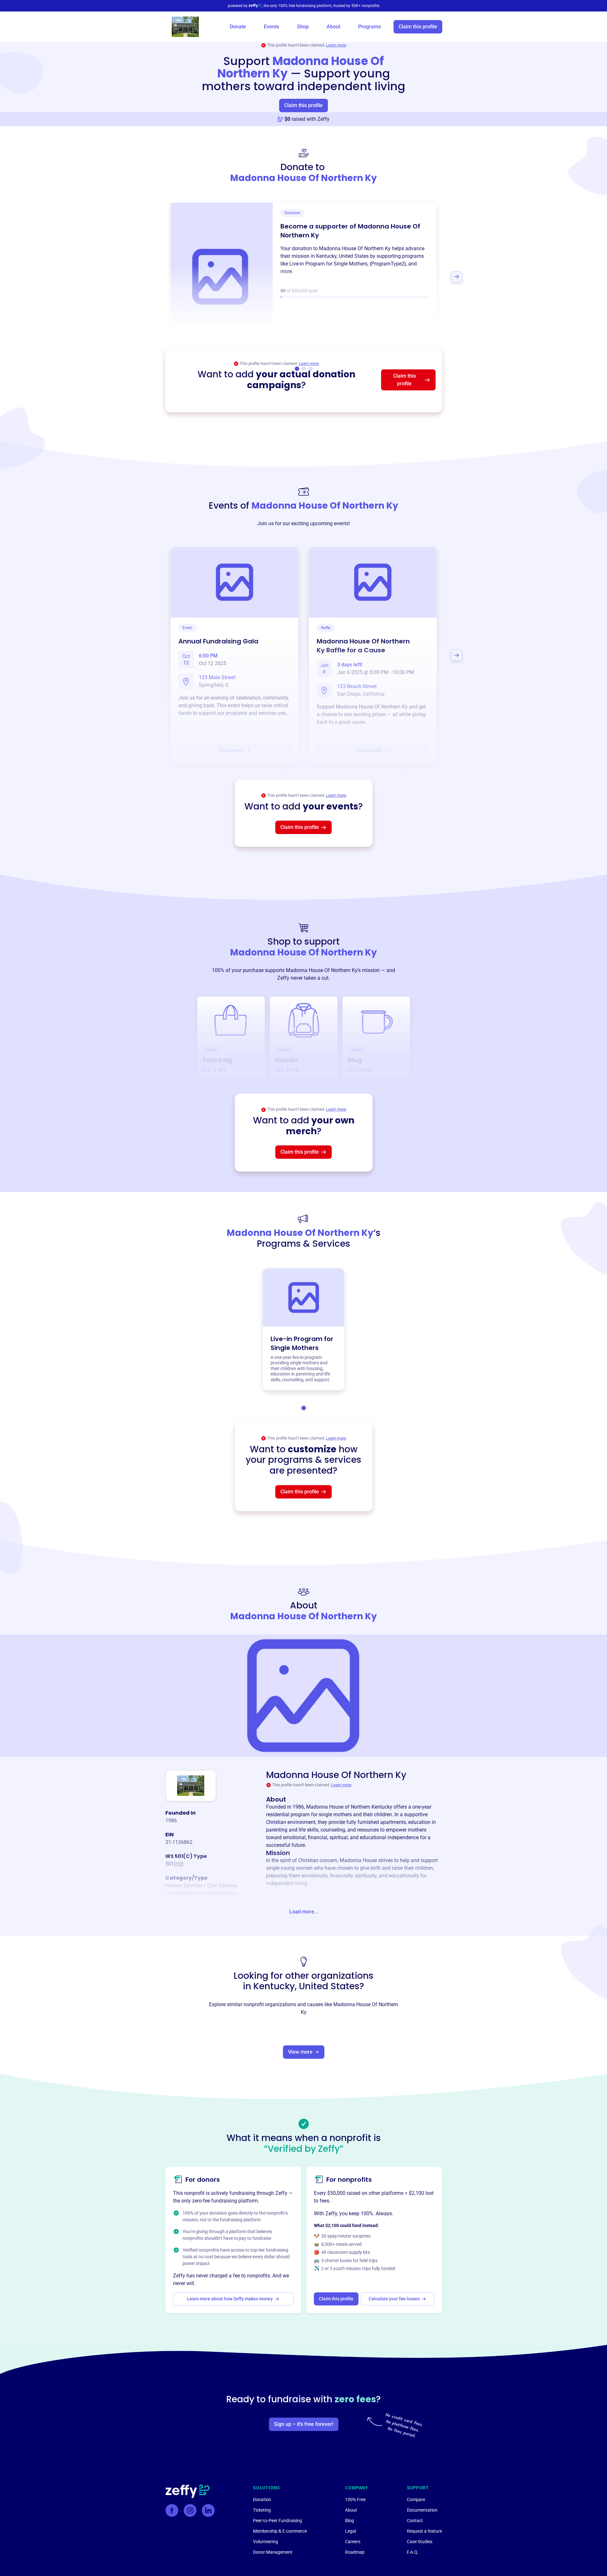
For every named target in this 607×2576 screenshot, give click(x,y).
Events (271, 27)
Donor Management (273, 2552)
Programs (369, 27)
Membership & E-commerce (280, 2531)
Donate (238, 27)
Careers (353, 2542)
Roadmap (355, 2552)
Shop (303, 27)
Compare (416, 2500)
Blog (350, 2521)
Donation (262, 2500)
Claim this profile (418, 27)
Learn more (336, 45)
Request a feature (424, 2531)
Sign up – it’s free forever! (304, 2424)
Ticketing (262, 2510)
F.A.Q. (413, 2552)
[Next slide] (457, 277)
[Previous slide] (151, 277)
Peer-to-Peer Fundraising (278, 2521)
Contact (415, 2521)
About (333, 27)
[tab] (304, 1408)
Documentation (422, 2510)
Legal (350, 2531)
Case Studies (420, 2542)
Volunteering (266, 2542)
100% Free (355, 2500)
